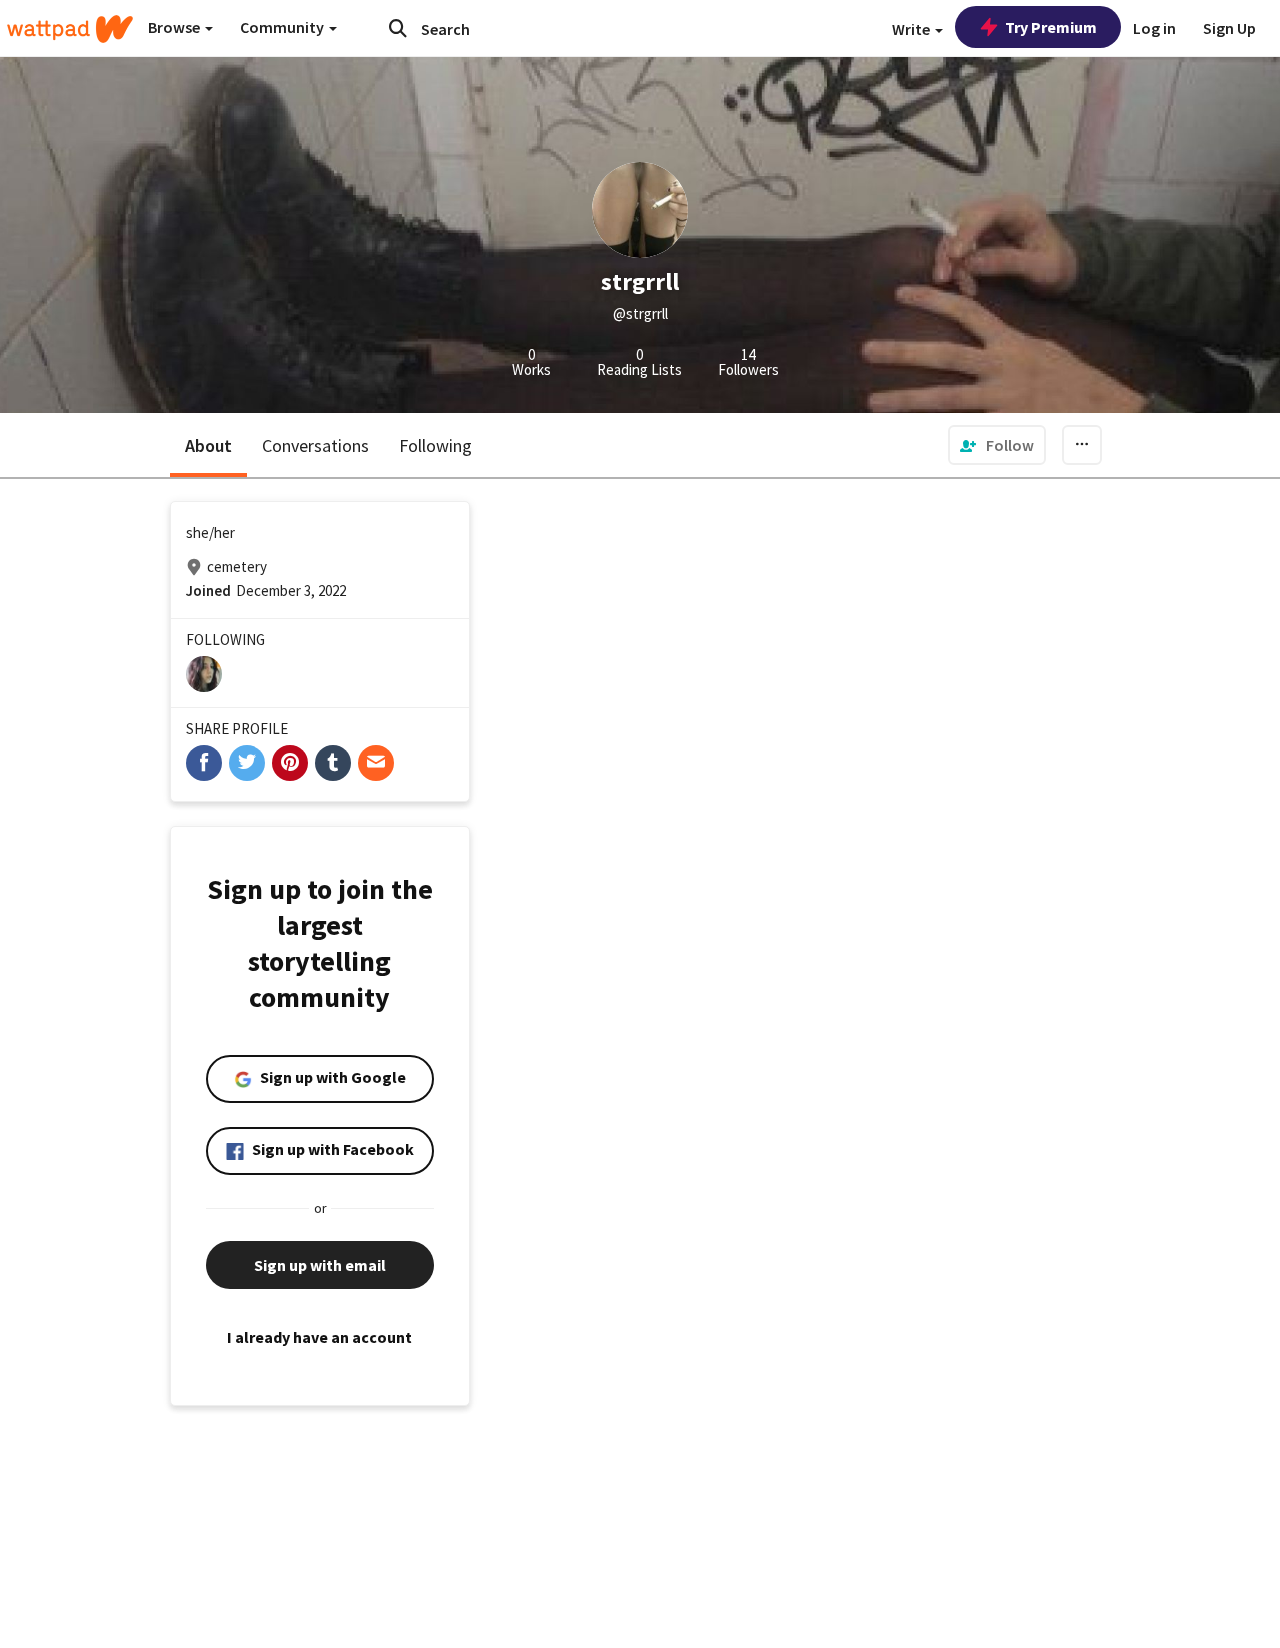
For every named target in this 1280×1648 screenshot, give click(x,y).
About (208, 445)
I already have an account (319, 1337)
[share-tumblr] (333, 763)
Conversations (315, 445)
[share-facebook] (204, 763)
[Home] (70, 29)
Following (435, 445)
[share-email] (376, 763)
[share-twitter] (247, 763)
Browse (175, 27)
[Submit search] (398, 28)
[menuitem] (997, 445)
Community (283, 27)
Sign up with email (320, 1265)
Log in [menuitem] (1154, 28)
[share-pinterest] (290, 763)
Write (912, 29)
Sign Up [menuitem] (1229, 28)
